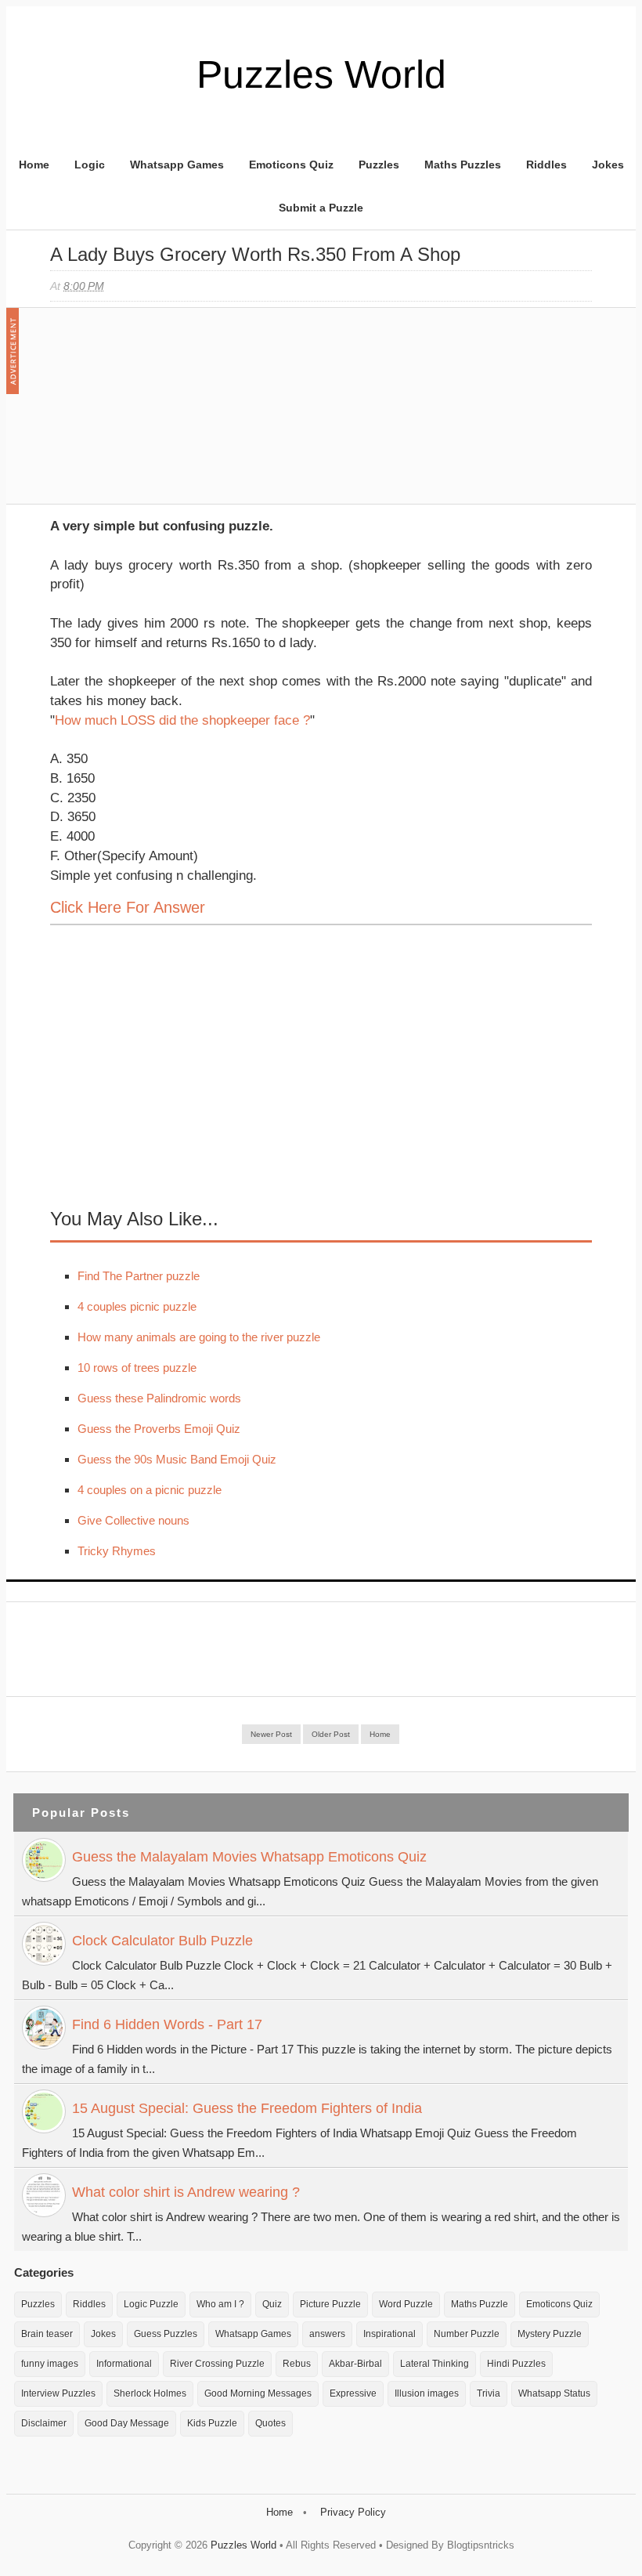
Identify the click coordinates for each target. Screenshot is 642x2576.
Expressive (353, 2393)
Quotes (271, 2423)
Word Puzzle (406, 2304)
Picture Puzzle (330, 2304)
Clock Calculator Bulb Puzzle (162, 1941)
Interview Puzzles (58, 2393)
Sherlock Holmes (150, 2393)
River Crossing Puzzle (217, 2364)
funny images (50, 2364)
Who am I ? (220, 2304)
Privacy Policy (353, 2512)
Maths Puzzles (463, 165)
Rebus (297, 2364)
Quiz (272, 2304)
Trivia (489, 2393)
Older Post (331, 1734)
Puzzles (379, 165)
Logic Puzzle (151, 2304)
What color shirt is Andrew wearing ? (186, 2192)
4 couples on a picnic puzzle (150, 1490)
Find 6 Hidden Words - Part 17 (167, 2024)
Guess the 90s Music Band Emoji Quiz (177, 1459)
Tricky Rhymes (117, 1551)
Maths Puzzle (480, 2304)
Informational (124, 2364)
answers (327, 2334)
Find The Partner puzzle (139, 1276)
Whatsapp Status (554, 2393)
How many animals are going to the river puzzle (199, 1337)
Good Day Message (127, 2423)
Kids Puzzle (212, 2423)
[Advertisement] (168, 414)
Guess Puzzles (166, 2334)
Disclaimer (44, 2423)
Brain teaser (47, 2334)
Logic (90, 165)
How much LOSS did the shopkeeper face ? (182, 720)
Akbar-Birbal (355, 2364)
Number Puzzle (467, 2334)
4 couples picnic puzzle (137, 1306)
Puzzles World (321, 74)
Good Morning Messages (258, 2393)
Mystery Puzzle (550, 2334)
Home (34, 165)
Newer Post (271, 1734)
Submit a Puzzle (321, 208)
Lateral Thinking (435, 2364)
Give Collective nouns (133, 1520)
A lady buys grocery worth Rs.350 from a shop (255, 254)
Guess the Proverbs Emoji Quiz (159, 1429)
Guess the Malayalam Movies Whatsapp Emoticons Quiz (249, 1857)
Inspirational (390, 2334)
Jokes (608, 165)
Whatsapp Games (177, 165)
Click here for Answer (128, 907)
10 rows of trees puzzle (137, 1368)
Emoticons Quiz (291, 165)
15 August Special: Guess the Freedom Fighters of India (247, 2108)
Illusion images (427, 2393)
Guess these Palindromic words (159, 1398)
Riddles (546, 165)
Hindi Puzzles (516, 2364)
